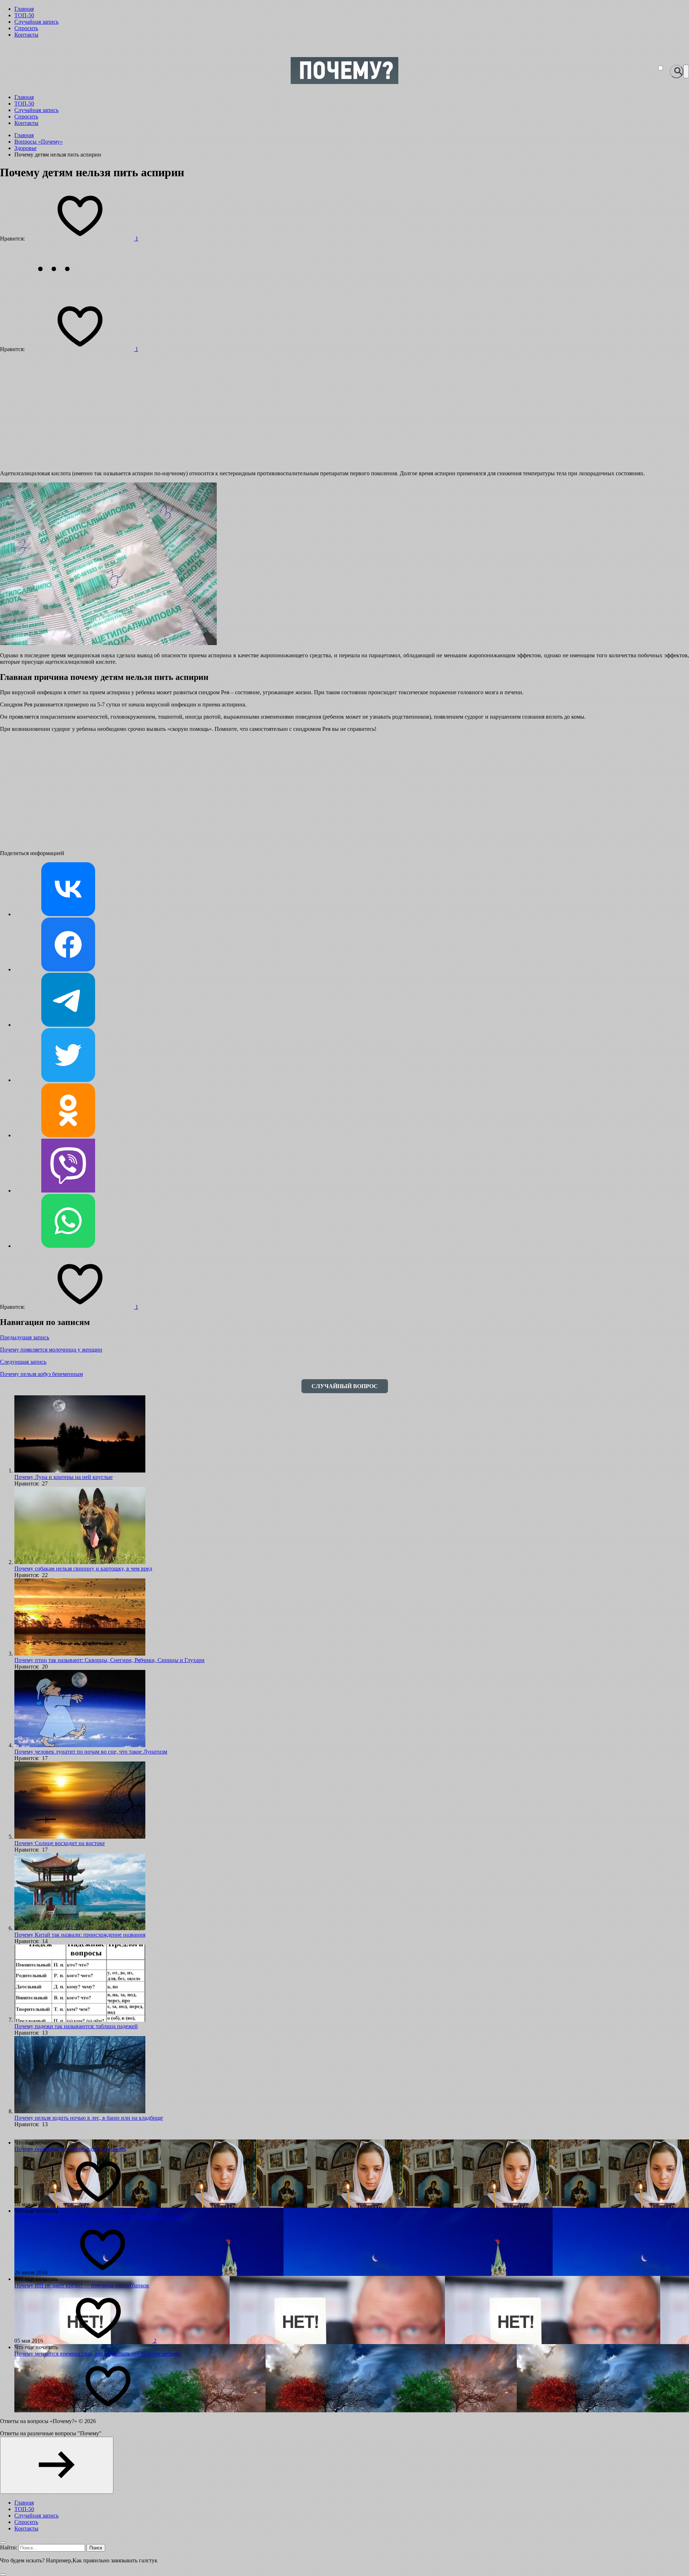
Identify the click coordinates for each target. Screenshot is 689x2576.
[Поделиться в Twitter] (68, 1080)
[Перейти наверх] (57, 2465)
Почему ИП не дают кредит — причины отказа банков (82, 2285)
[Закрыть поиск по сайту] (3, 2575)
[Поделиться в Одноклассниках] (68, 1135)
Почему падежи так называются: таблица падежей (76, 2026)
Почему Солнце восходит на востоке (60, 1843)
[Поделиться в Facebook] (68, 969)
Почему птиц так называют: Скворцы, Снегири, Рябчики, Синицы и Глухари (109, 1660)
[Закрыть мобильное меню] (3, 2543)
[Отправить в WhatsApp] (68, 1246)
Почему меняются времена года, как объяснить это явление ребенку (98, 2354)
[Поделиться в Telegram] (68, 1025)
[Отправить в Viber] (68, 1191)
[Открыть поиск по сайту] (676, 71)
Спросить (26, 28)
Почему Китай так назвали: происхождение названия (80, 1935)
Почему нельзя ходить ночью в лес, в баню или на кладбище (89, 2118)
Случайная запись (36, 22)
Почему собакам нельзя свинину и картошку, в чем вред (83, 1569)
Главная (24, 9)
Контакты (26, 35)
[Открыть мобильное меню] (686, 71)
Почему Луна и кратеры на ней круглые (64, 1477)
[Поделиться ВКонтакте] (68, 914)
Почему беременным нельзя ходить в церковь (70, 2149)
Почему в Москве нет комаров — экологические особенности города (99, 2217)
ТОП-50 (24, 15)
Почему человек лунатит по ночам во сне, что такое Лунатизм (91, 1752)
